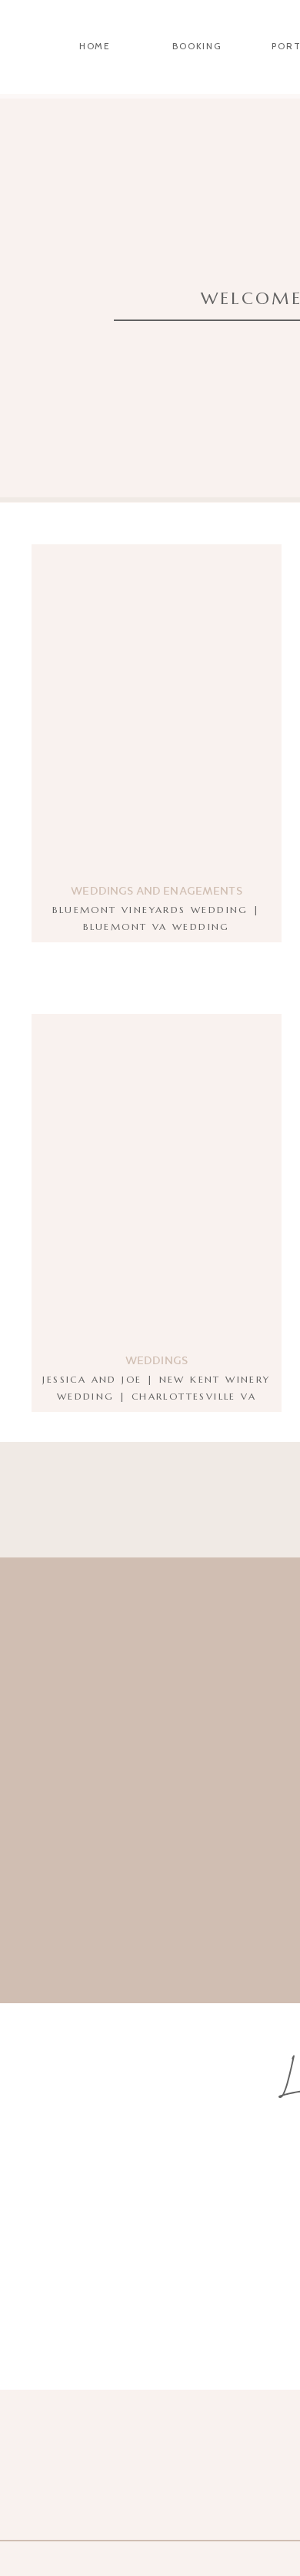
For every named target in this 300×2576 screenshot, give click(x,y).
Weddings (157, 1360)
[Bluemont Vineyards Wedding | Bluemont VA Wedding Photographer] (157, 713)
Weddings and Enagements (156, 890)
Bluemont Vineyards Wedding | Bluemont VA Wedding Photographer (156, 926)
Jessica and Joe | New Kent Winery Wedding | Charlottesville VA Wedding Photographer (156, 1396)
